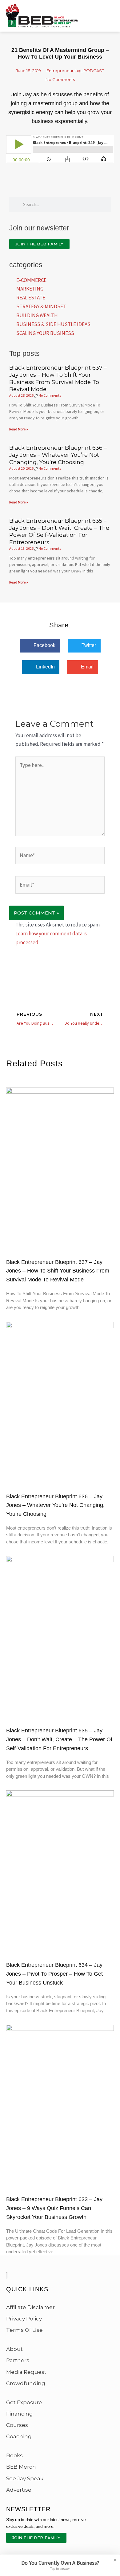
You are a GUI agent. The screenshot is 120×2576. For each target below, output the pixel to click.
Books (14, 2455)
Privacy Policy (24, 2319)
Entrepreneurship (64, 71)
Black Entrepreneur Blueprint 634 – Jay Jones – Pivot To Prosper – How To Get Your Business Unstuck (54, 1974)
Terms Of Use (24, 2330)
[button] (40, 646)
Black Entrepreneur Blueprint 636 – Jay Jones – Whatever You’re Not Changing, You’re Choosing (58, 455)
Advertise (19, 2490)
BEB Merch (21, 2467)
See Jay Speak (25, 2478)
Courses (17, 2425)
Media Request (26, 2372)
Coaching (19, 2436)
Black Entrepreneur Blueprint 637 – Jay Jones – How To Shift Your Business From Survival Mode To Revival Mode (58, 379)
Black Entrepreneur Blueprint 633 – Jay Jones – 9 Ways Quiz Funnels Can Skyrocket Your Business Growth (54, 2208)
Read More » (19, 429)
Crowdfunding (26, 2383)
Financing (20, 2414)
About (14, 2349)
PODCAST (94, 71)
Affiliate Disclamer (30, 2307)
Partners (18, 2360)
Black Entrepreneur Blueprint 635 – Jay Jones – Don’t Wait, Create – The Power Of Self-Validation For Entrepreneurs (59, 532)
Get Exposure (24, 2402)
